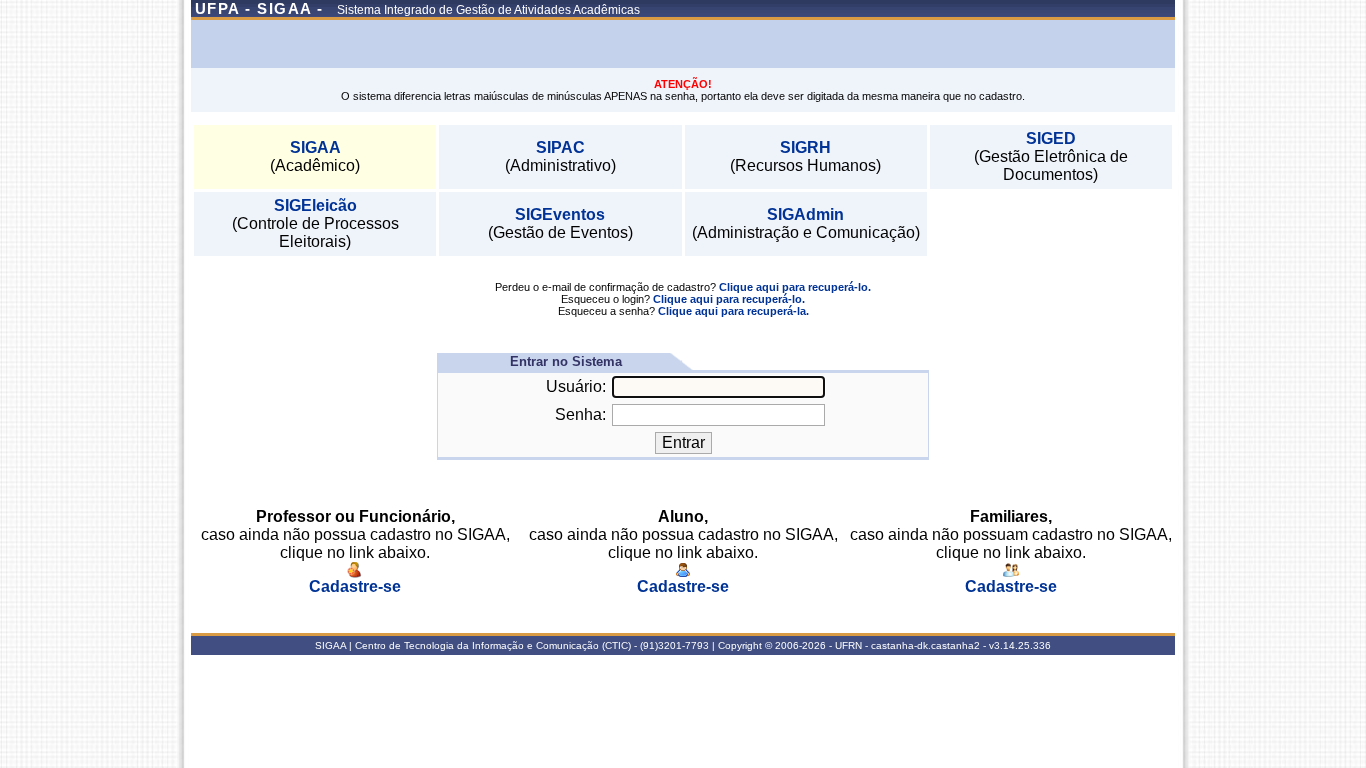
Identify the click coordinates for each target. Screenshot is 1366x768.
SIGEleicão (315, 205)
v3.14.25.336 (1020, 645)
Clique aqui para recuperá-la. (733, 311)
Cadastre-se (355, 586)
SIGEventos (560, 214)
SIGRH (805, 147)
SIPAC (560, 147)
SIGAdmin (805, 214)
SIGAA (315, 147)
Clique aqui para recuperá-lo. (795, 287)
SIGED (1051, 138)
